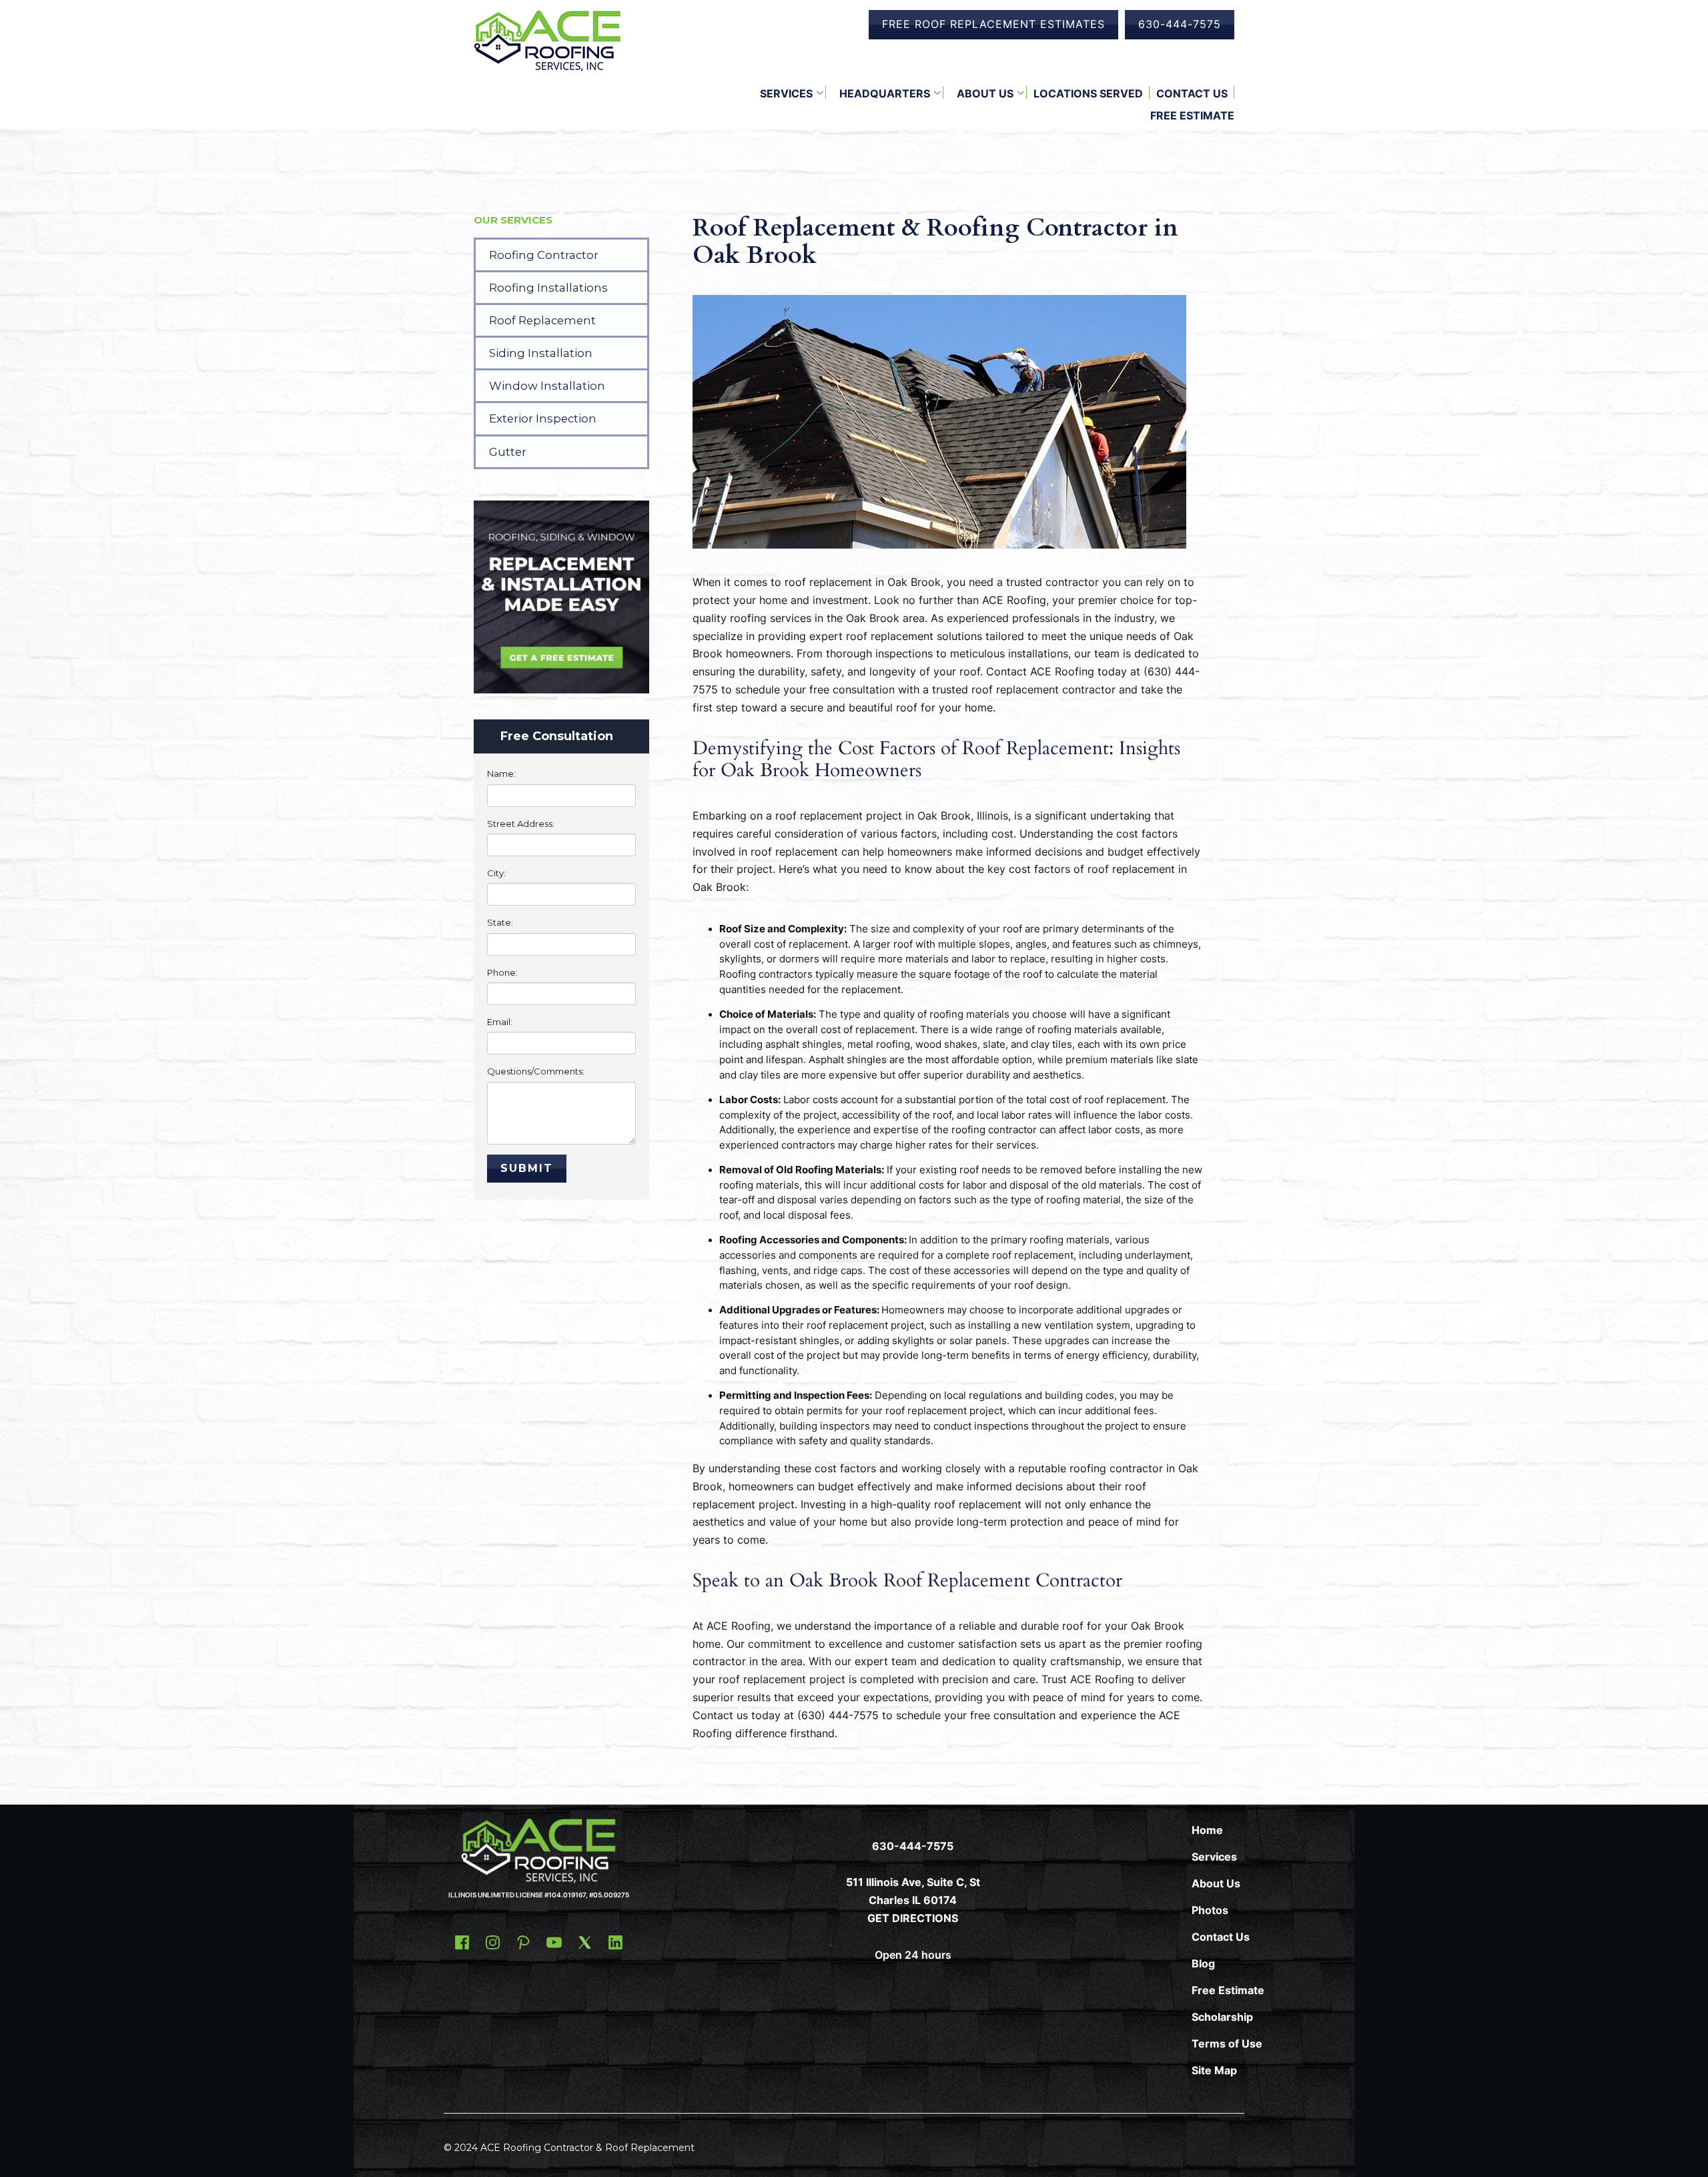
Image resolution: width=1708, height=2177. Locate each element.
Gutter (508, 452)
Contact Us (1192, 93)
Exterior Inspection (543, 418)
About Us (985, 93)
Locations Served (1088, 93)
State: (500, 922)
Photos (1210, 1910)
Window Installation (547, 386)
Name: (501, 773)
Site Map (1214, 2070)
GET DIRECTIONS (913, 1918)
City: (496, 873)
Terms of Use (1227, 2044)
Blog (1203, 1963)
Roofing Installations (548, 288)
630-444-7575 (1180, 24)
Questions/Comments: (536, 1071)
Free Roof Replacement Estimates (993, 24)
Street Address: (521, 824)
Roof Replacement (542, 320)
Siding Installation (541, 353)
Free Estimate (1192, 115)
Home (1207, 1830)
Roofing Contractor (544, 255)
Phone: (502, 972)
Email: (500, 1022)
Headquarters (885, 93)
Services (786, 93)
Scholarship (1222, 2017)
